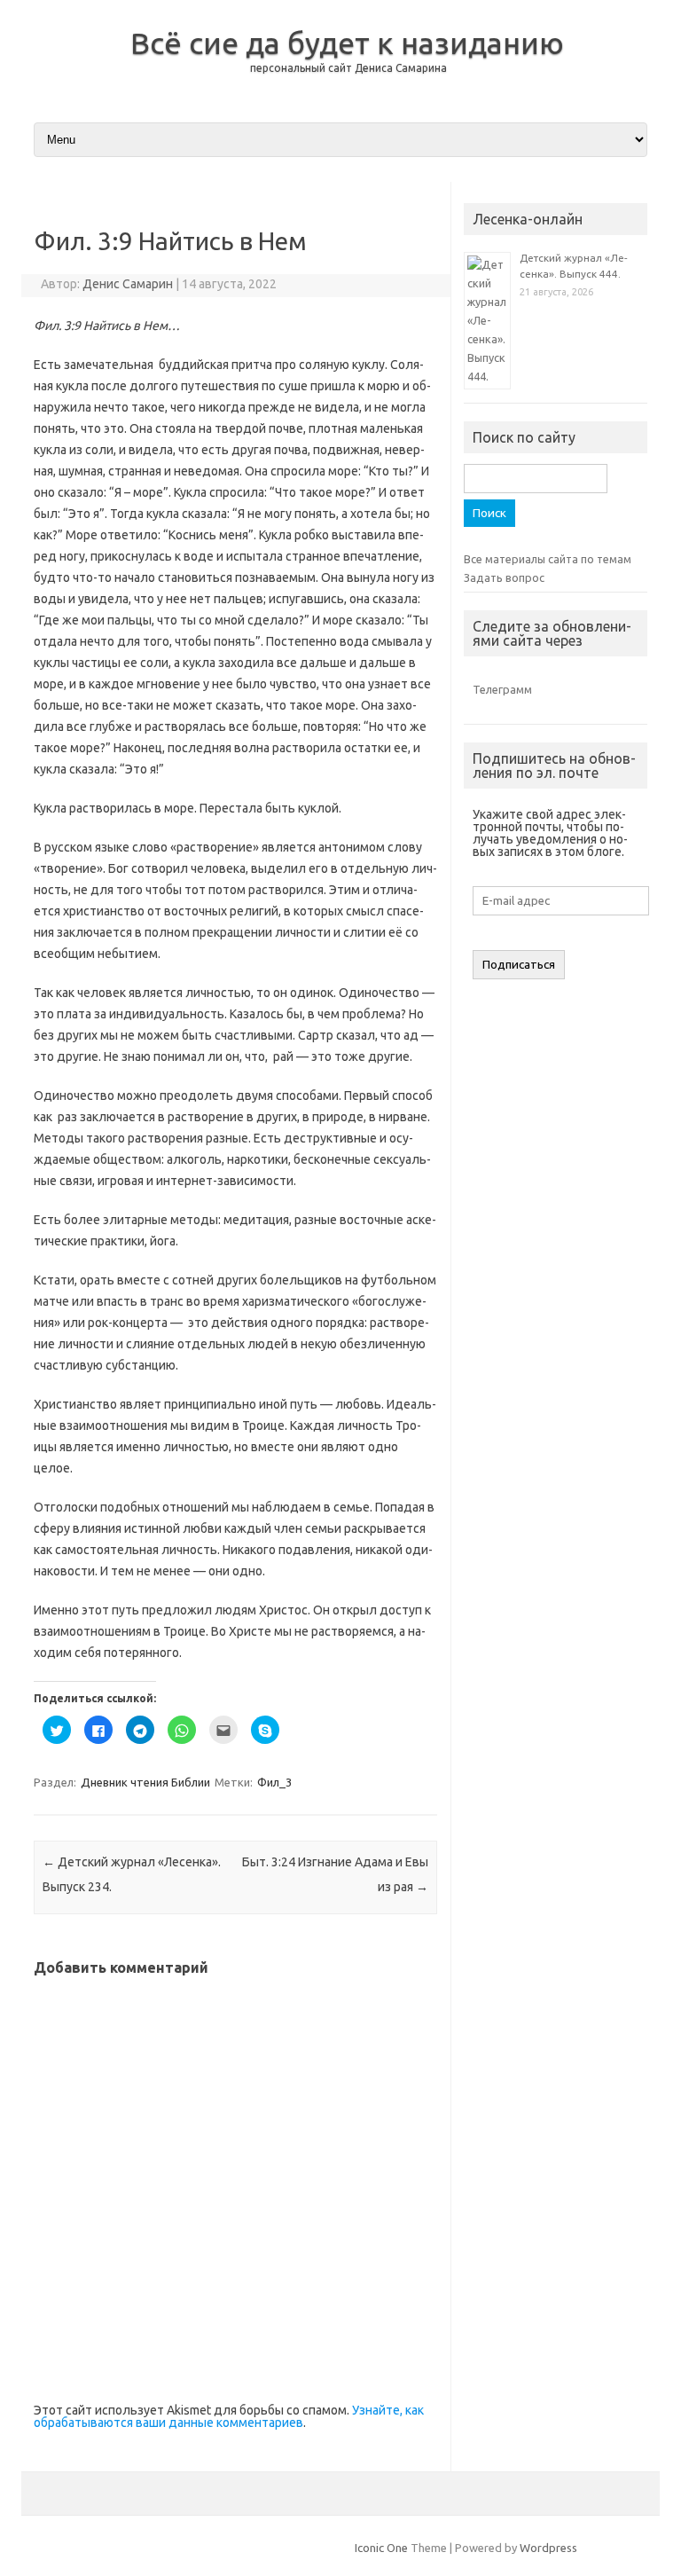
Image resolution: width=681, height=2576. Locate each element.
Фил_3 (274, 1782)
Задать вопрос (504, 577)
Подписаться (519, 965)
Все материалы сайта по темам (548, 559)
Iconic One (381, 2548)
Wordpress (548, 2548)
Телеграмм (502, 689)
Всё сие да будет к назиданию (347, 43)
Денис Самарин (128, 284)
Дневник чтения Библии (145, 1782)
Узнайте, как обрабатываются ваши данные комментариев (229, 2416)
